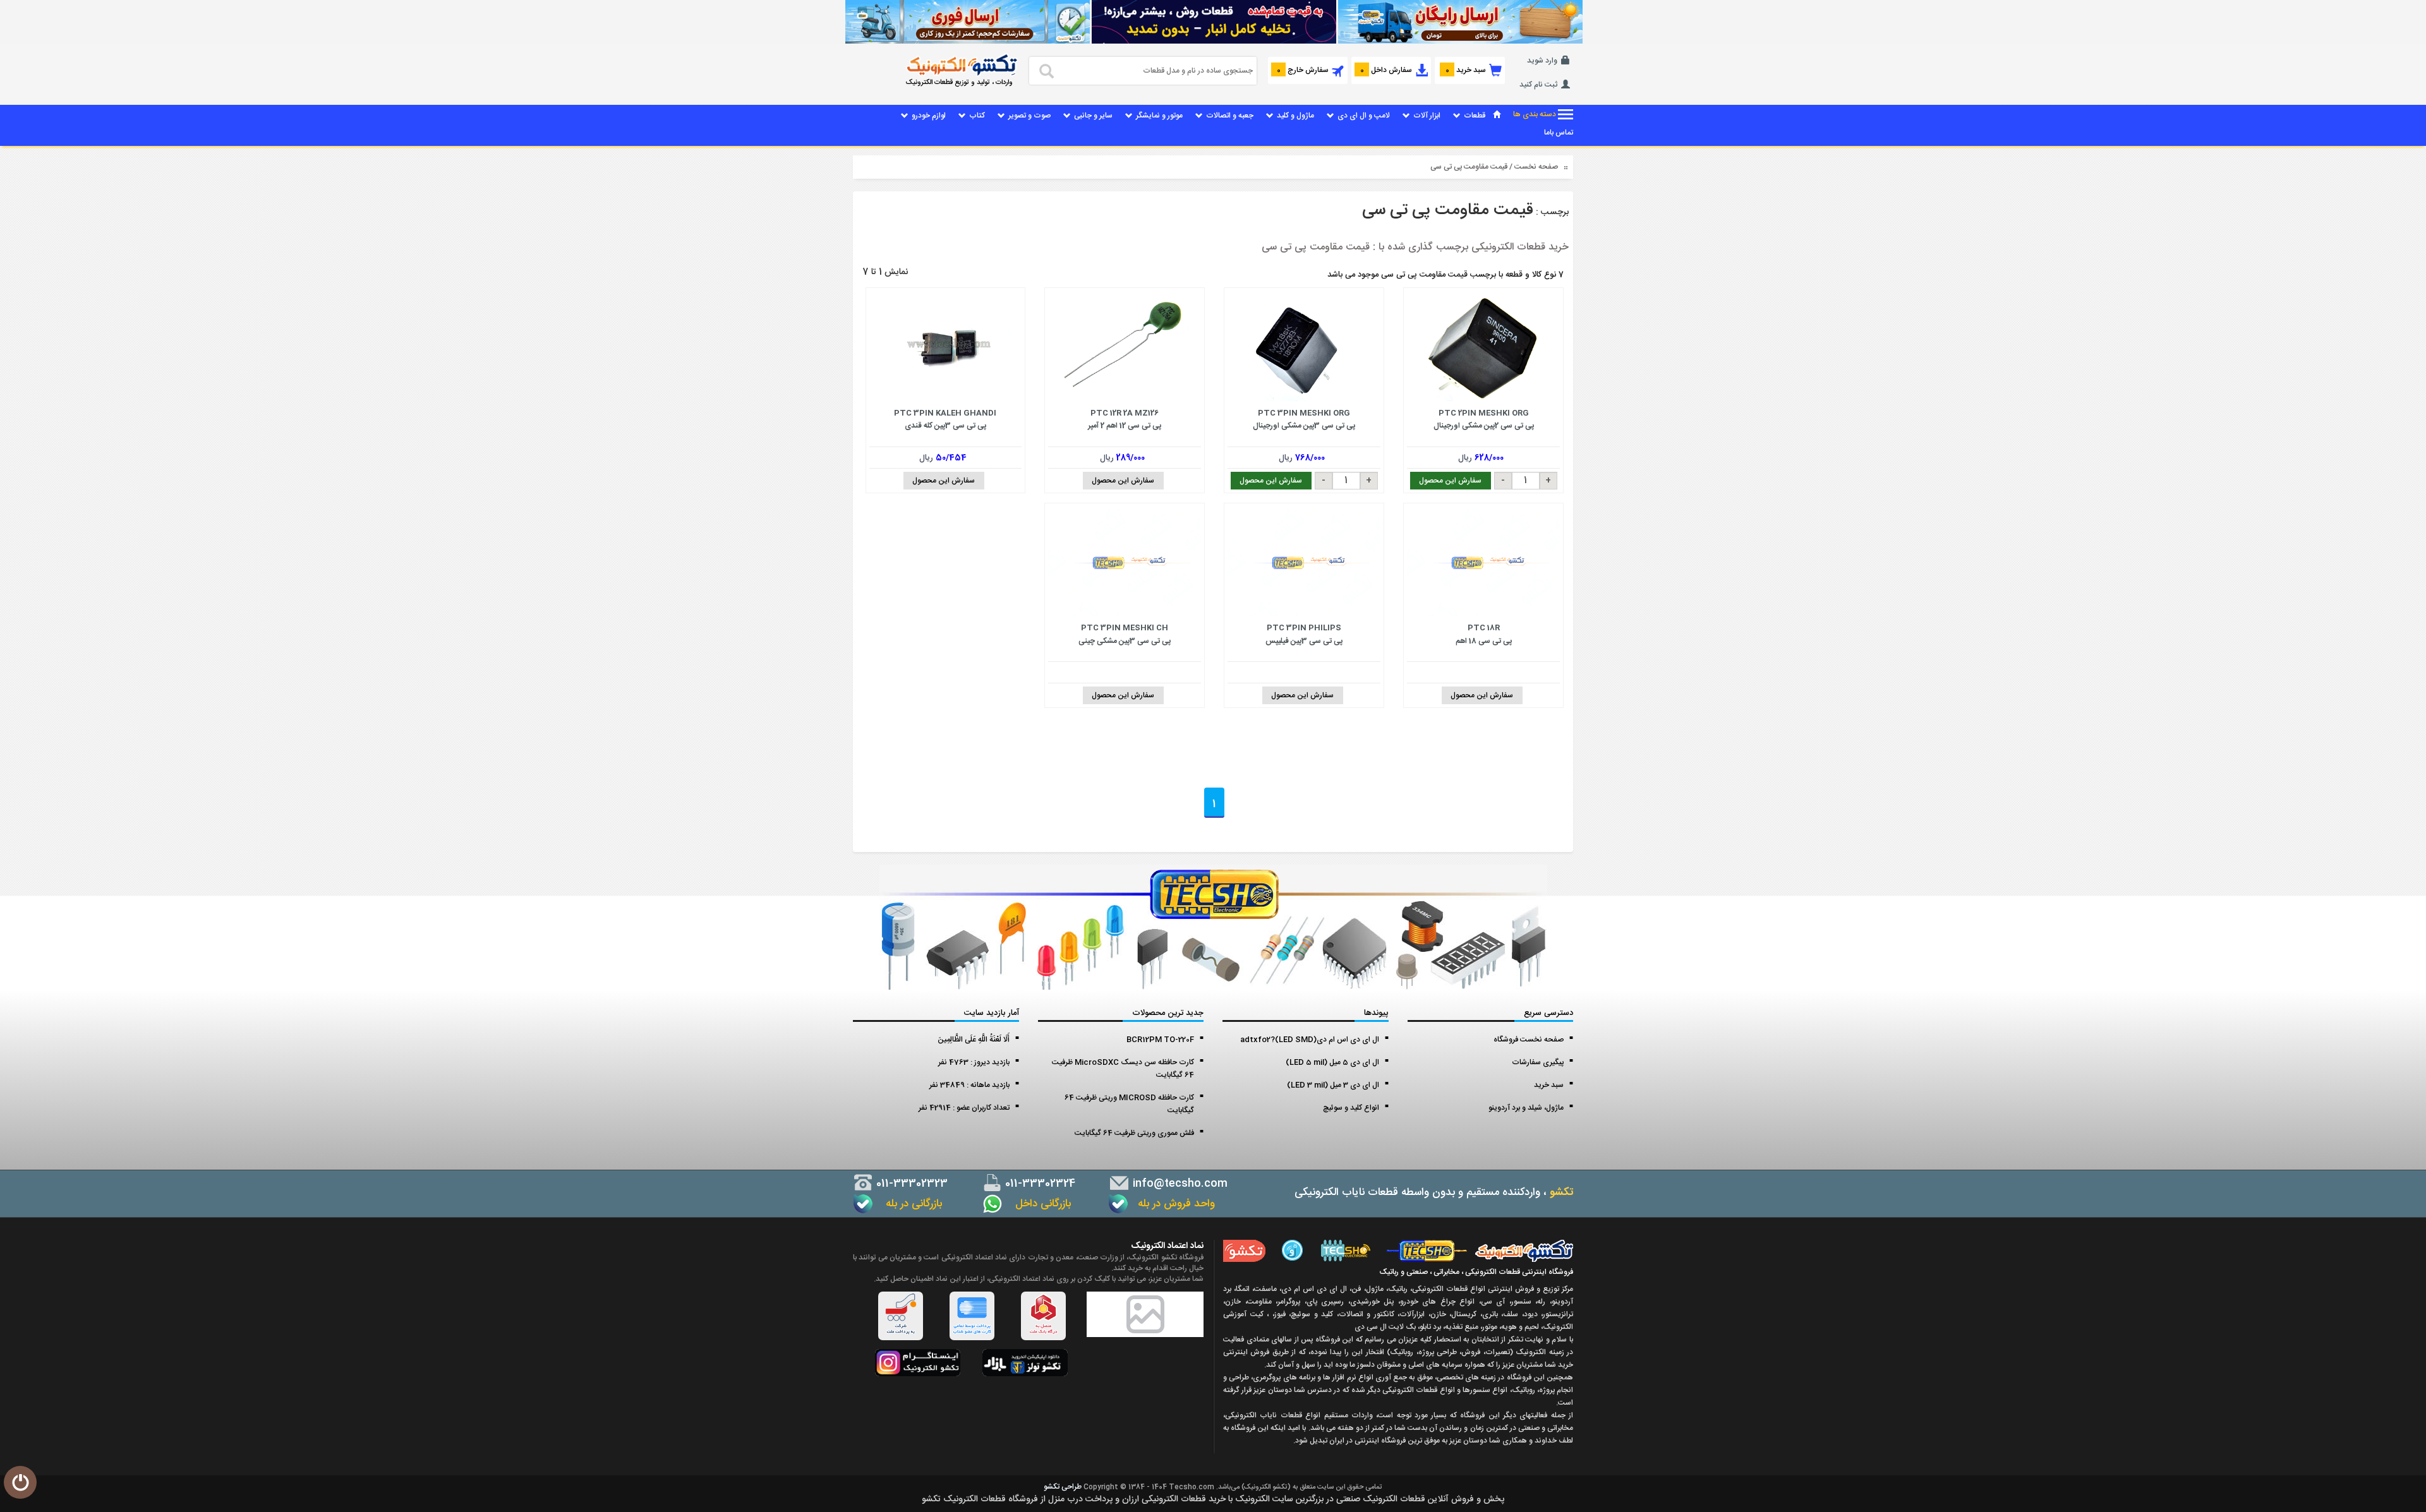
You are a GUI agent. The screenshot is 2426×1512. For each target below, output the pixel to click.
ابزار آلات (1427, 116)
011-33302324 (1039, 1184)
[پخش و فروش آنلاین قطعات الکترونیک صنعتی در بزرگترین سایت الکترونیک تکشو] (1459, 22)
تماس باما (1559, 133)
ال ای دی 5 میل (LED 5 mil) (1332, 1062)
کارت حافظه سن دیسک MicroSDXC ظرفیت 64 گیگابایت (1123, 1069)
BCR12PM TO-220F (1160, 1040)
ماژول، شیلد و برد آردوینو (1526, 1108)
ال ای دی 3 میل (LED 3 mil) (1333, 1085)
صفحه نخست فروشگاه (1529, 1040)
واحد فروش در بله (1175, 1204)
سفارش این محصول (1450, 481)
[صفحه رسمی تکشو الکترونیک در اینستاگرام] (918, 1363)
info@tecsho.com (1179, 1184)
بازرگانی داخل (1038, 1204)
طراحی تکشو (1063, 1487)
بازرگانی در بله (911, 1204)
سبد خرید (1549, 1085)
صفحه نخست (1536, 167)
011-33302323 (910, 1184)
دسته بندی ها (1536, 115)
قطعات (1475, 116)
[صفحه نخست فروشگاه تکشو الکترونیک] (1497, 116)
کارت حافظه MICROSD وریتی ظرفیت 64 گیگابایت (1129, 1104)
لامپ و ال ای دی (1364, 116)
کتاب (977, 116)
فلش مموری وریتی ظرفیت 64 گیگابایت (1134, 1133)
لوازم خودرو (929, 116)
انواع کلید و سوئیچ (1351, 1108)
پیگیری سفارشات (1538, 1062)
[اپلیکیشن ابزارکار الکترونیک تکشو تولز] (1025, 1363)
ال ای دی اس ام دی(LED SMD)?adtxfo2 (1310, 1040)
